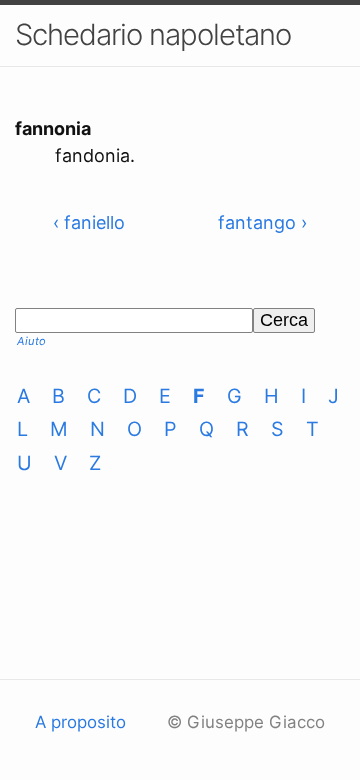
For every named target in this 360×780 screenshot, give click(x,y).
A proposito (80, 722)
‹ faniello (89, 222)
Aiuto (31, 341)
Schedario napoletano (153, 34)
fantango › (262, 222)
